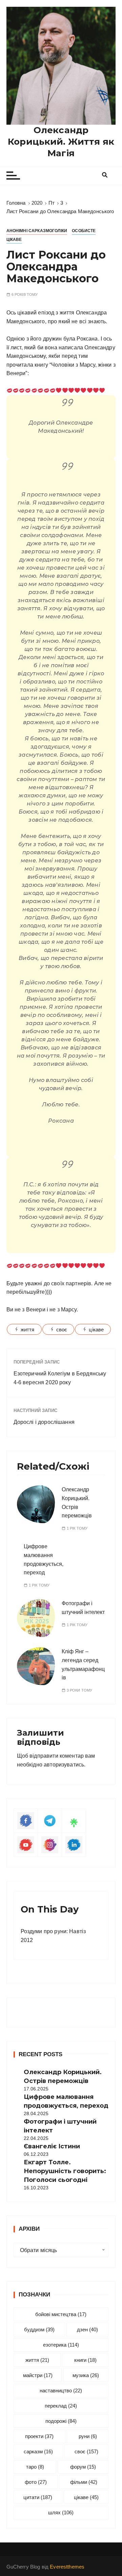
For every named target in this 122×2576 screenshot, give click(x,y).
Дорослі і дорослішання (44, 1422)
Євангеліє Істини (52, 2146)
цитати (38, 2497)
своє (62, 1330)
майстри (38, 2375)
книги (85, 2360)
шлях (61, 2512)
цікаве (96, 1330)
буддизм (39, 2329)
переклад (61, 2406)
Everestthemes (67, 2567)
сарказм (38, 2451)
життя (28, 1330)
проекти (39, 2436)
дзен (87, 2329)
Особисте (84, 231)
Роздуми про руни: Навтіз (53, 1931)
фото (36, 2482)
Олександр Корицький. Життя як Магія (61, 142)
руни (88, 2436)
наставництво (61, 2390)
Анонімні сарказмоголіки (37, 231)
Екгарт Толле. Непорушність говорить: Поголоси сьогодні (65, 2171)
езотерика (61, 2345)
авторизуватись (64, 1765)
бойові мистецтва (61, 2314)
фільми (84, 2482)
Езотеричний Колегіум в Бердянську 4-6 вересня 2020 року (60, 1378)
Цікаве (14, 240)
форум (83, 2467)
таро (35, 2467)
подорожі (61, 2421)
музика (86, 2375)
